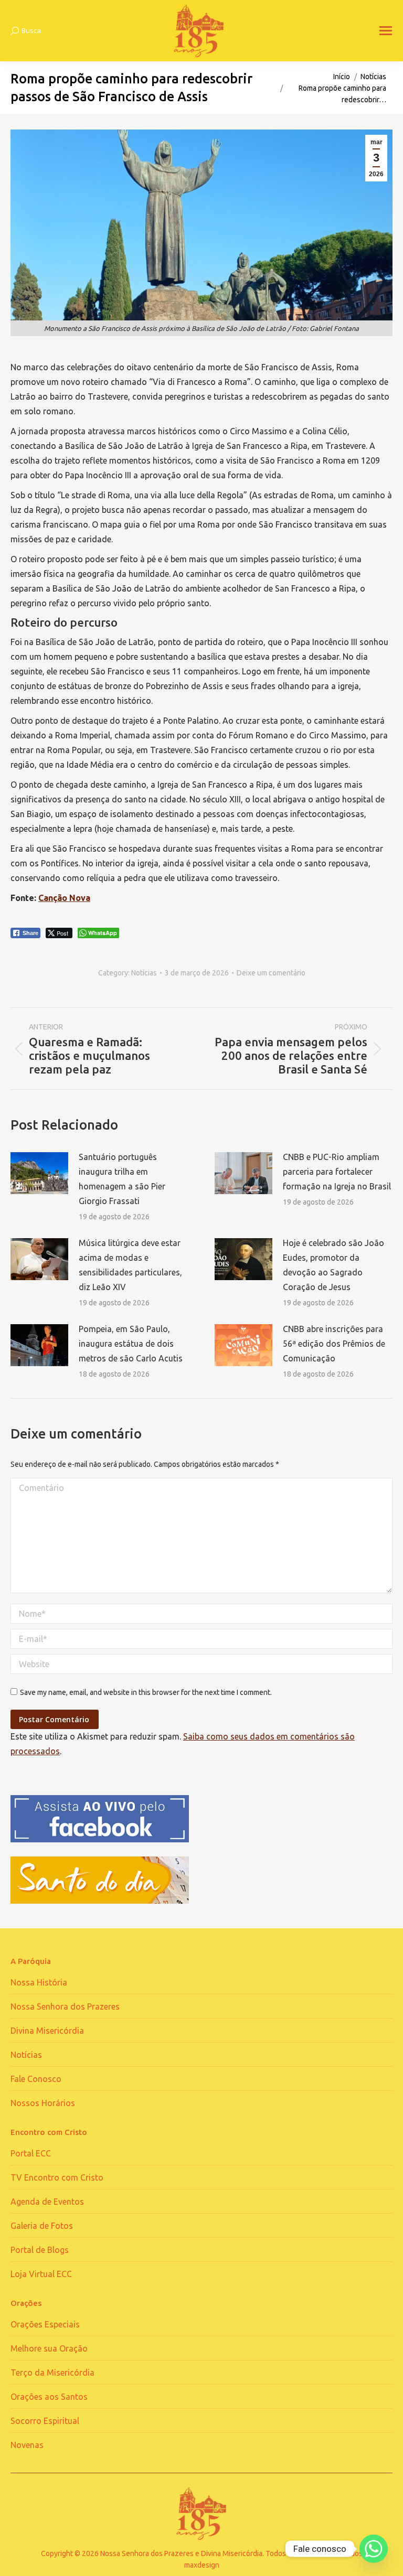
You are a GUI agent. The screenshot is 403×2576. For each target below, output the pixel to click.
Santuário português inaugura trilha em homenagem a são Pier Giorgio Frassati (122, 1179)
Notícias (144, 973)
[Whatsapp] (374, 2549)
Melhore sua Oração (49, 2348)
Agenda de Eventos (47, 2202)
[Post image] (39, 1173)
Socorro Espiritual (45, 2421)
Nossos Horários (43, 2103)
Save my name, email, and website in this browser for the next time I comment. (146, 1692)
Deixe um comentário (271, 973)
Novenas (27, 2445)
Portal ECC (31, 2153)
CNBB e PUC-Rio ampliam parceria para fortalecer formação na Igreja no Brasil (337, 1172)
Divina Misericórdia (47, 2031)
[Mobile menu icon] (386, 31)
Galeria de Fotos (42, 2226)
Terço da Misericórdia (52, 2373)
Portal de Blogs (40, 2250)
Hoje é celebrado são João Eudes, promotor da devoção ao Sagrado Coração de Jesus (333, 1265)
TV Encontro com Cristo (57, 2177)
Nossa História (39, 1982)
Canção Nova (64, 898)
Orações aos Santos (49, 2397)
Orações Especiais (45, 2324)
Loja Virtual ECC (41, 2274)
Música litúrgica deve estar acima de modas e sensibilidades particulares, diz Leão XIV (130, 1265)
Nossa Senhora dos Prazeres (65, 2006)
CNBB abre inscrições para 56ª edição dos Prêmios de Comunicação (334, 1344)
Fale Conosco (36, 2079)
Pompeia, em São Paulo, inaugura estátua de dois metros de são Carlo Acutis (131, 1344)
